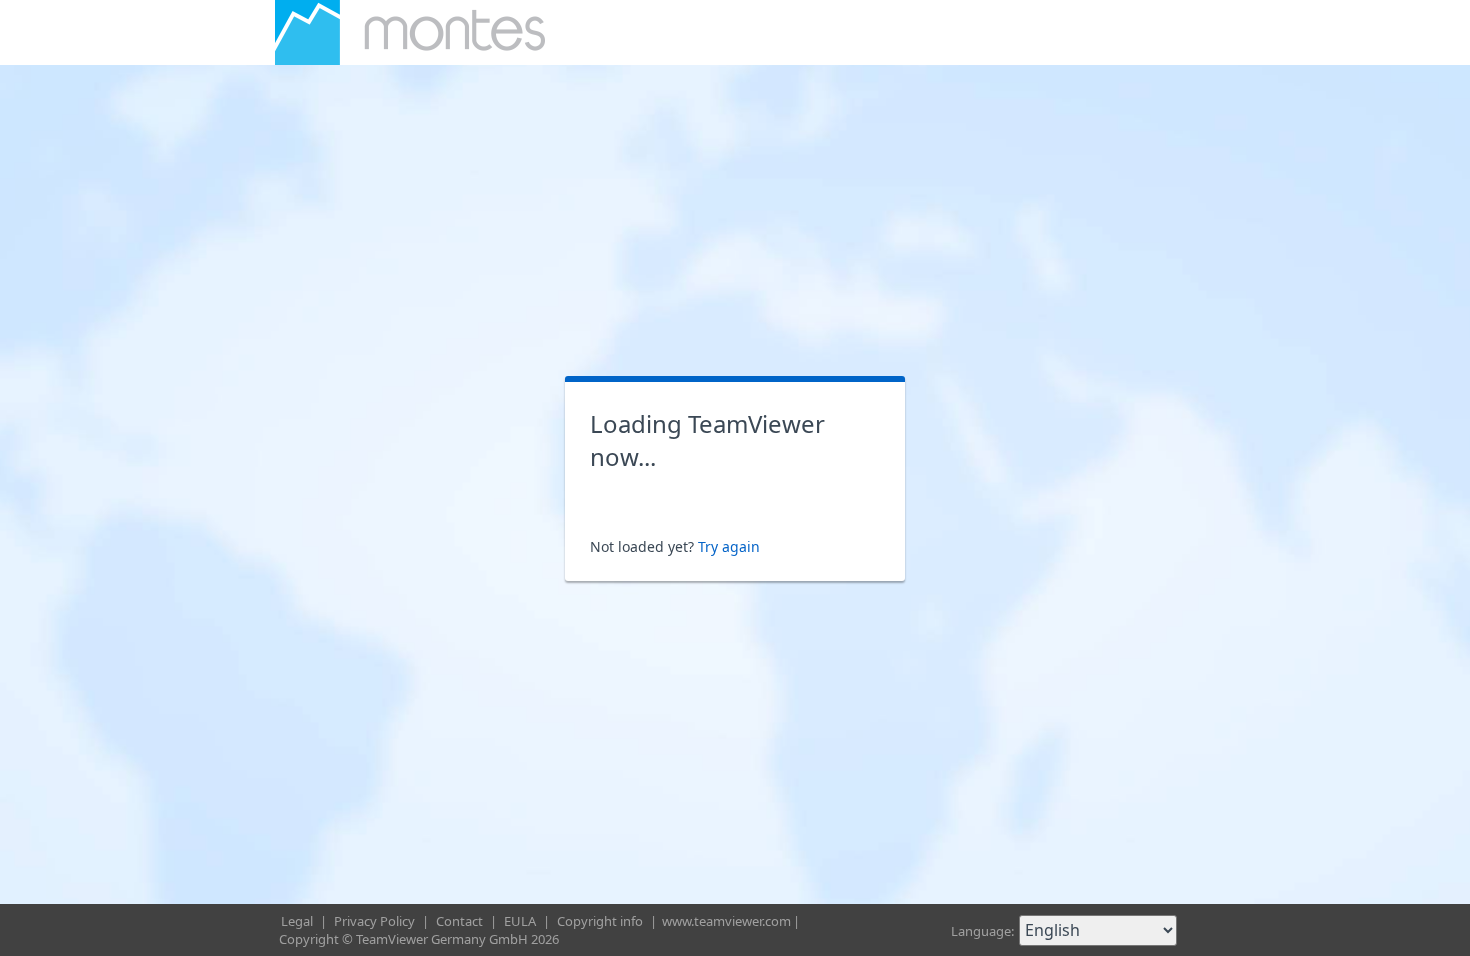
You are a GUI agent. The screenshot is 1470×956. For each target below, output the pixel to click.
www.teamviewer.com (726, 921)
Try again (729, 546)
